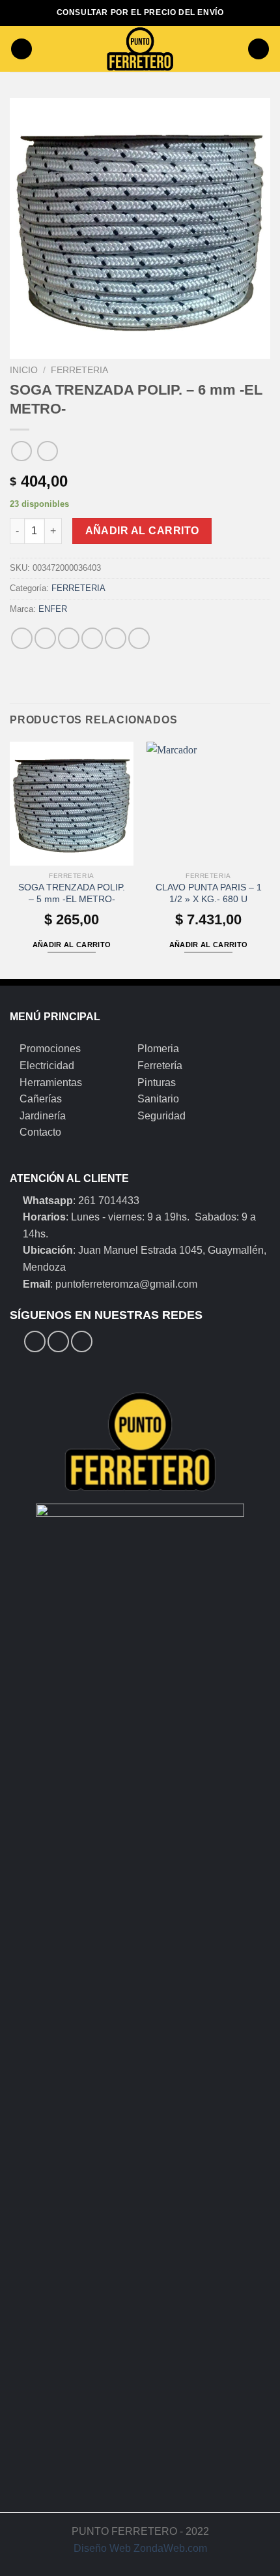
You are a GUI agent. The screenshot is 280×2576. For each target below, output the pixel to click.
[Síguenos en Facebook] (35, 1341)
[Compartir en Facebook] (45, 638)
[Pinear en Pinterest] (116, 638)
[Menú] (21, 49)
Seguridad (161, 1116)
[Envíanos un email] (82, 1341)
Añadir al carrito (142, 531)
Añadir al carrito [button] (72, 945)
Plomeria (158, 1049)
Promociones (50, 1049)
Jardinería (43, 1116)
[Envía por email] (92, 638)
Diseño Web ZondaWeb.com (140, 2548)
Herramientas (51, 1083)
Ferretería (160, 1066)
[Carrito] (259, 49)
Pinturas (157, 1083)
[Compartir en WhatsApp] (22, 638)
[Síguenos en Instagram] (58, 1341)
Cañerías (41, 1099)
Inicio (24, 370)
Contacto (40, 1132)
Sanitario (158, 1099)
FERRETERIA (79, 370)
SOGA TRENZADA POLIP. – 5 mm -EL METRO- (72, 893)
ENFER (53, 609)
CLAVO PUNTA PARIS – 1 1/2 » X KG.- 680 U (209, 893)
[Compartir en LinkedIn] (139, 638)
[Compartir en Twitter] (69, 638)
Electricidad (47, 1066)
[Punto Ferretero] (140, 49)
